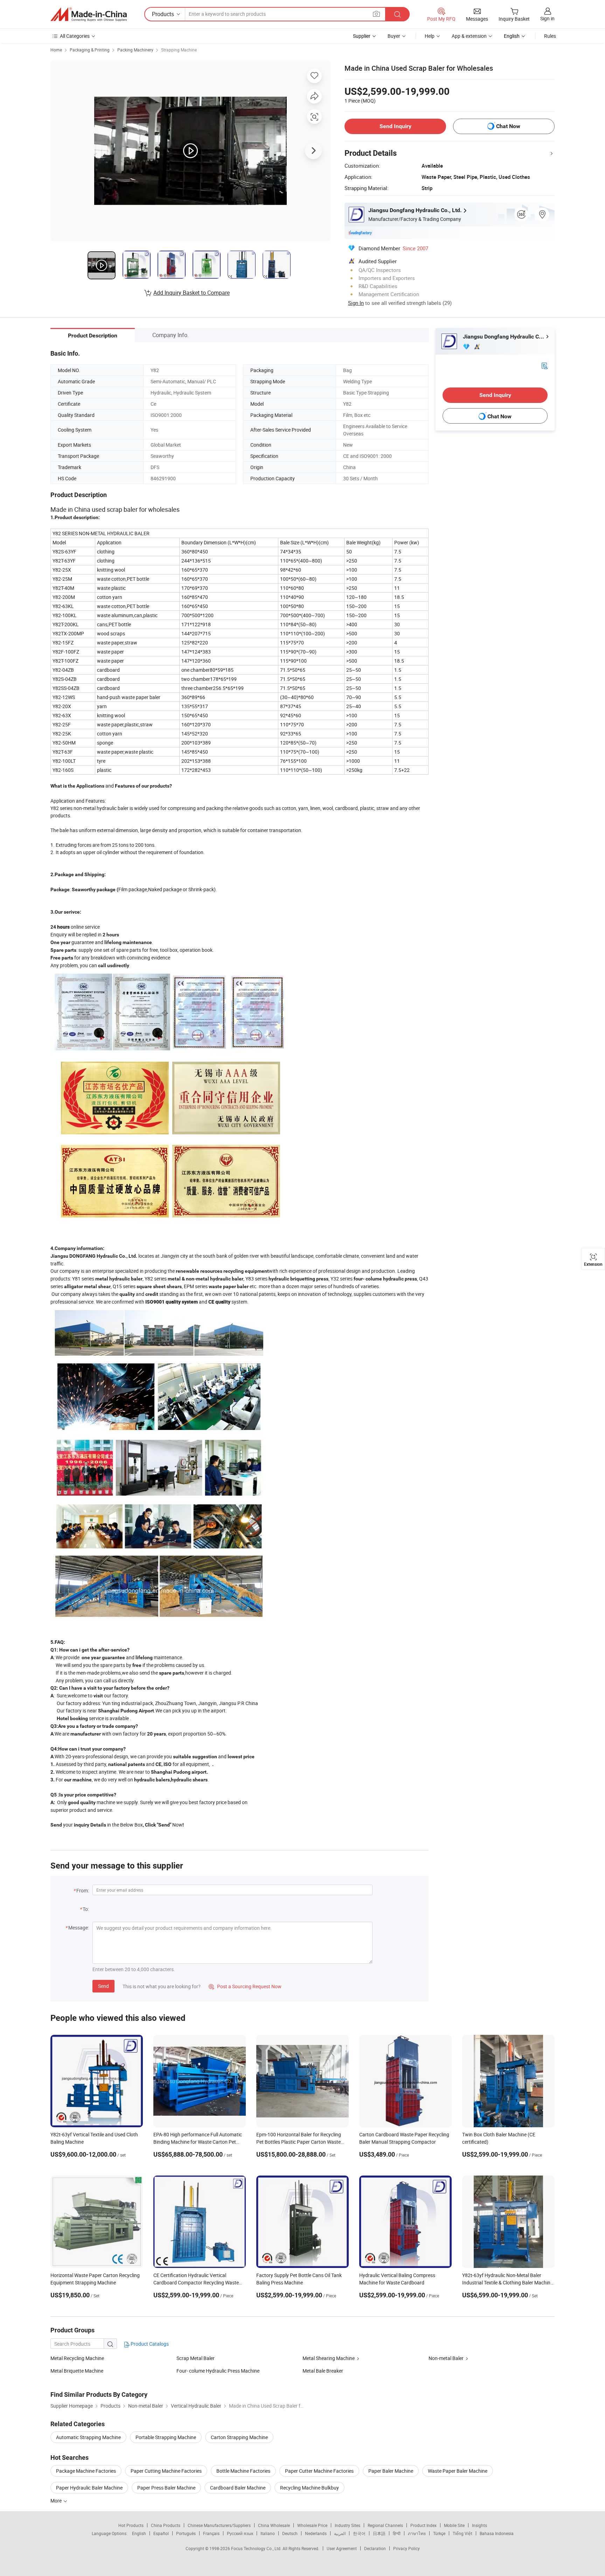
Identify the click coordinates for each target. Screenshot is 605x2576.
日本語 (379, 2533)
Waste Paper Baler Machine (458, 2471)
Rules (550, 36)
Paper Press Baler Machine (166, 2488)
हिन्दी (397, 2533)
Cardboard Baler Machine (238, 2488)
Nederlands (316, 2533)
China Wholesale (274, 2525)
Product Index (423, 2525)
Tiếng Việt (463, 2533)
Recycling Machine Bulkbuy (310, 2488)
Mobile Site (454, 2525)
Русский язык (240, 2533)
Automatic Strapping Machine (88, 2437)
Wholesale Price (312, 2525)
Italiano (268, 2533)
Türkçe (439, 2533)
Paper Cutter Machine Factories (319, 2471)
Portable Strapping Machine (166, 2437)
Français (211, 2533)
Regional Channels (385, 2525)
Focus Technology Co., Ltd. (257, 2548)
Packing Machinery (135, 50)
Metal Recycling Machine (77, 2358)
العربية (340, 2533)
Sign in (547, 18)
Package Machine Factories (86, 2471)
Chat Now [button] (508, 126)
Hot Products (131, 2525)
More (57, 2501)
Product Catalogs (149, 2344)
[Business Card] (544, 365)
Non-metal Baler (446, 2358)
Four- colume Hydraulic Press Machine (218, 2371)
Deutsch (290, 2533)
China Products (166, 2525)
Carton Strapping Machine (239, 2437)
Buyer (394, 36)
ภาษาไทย (417, 2533)
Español (161, 2533)
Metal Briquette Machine (77, 2371)
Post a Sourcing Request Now (245, 1986)
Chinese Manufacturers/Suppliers (219, 2525)
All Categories (75, 36)
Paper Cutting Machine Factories (166, 2471)
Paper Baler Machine (391, 2471)
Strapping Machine (179, 50)
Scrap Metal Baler (196, 2358)
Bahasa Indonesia (497, 2533)
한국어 (359, 2533)
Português (186, 2533)
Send (103, 1986)
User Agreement (342, 2548)
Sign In (356, 303)
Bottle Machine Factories (243, 2471)
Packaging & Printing (90, 50)
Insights (479, 2525)
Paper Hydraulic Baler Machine (89, 2488)
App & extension (469, 36)
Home (56, 50)
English (139, 2533)
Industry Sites (347, 2525)
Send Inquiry (395, 126)
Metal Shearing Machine (329, 2358)
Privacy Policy (406, 2548)
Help (430, 36)
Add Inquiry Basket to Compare (192, 293)
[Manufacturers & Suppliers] (89, 14)
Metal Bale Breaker (323, 2371)
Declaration (375, 2548)
